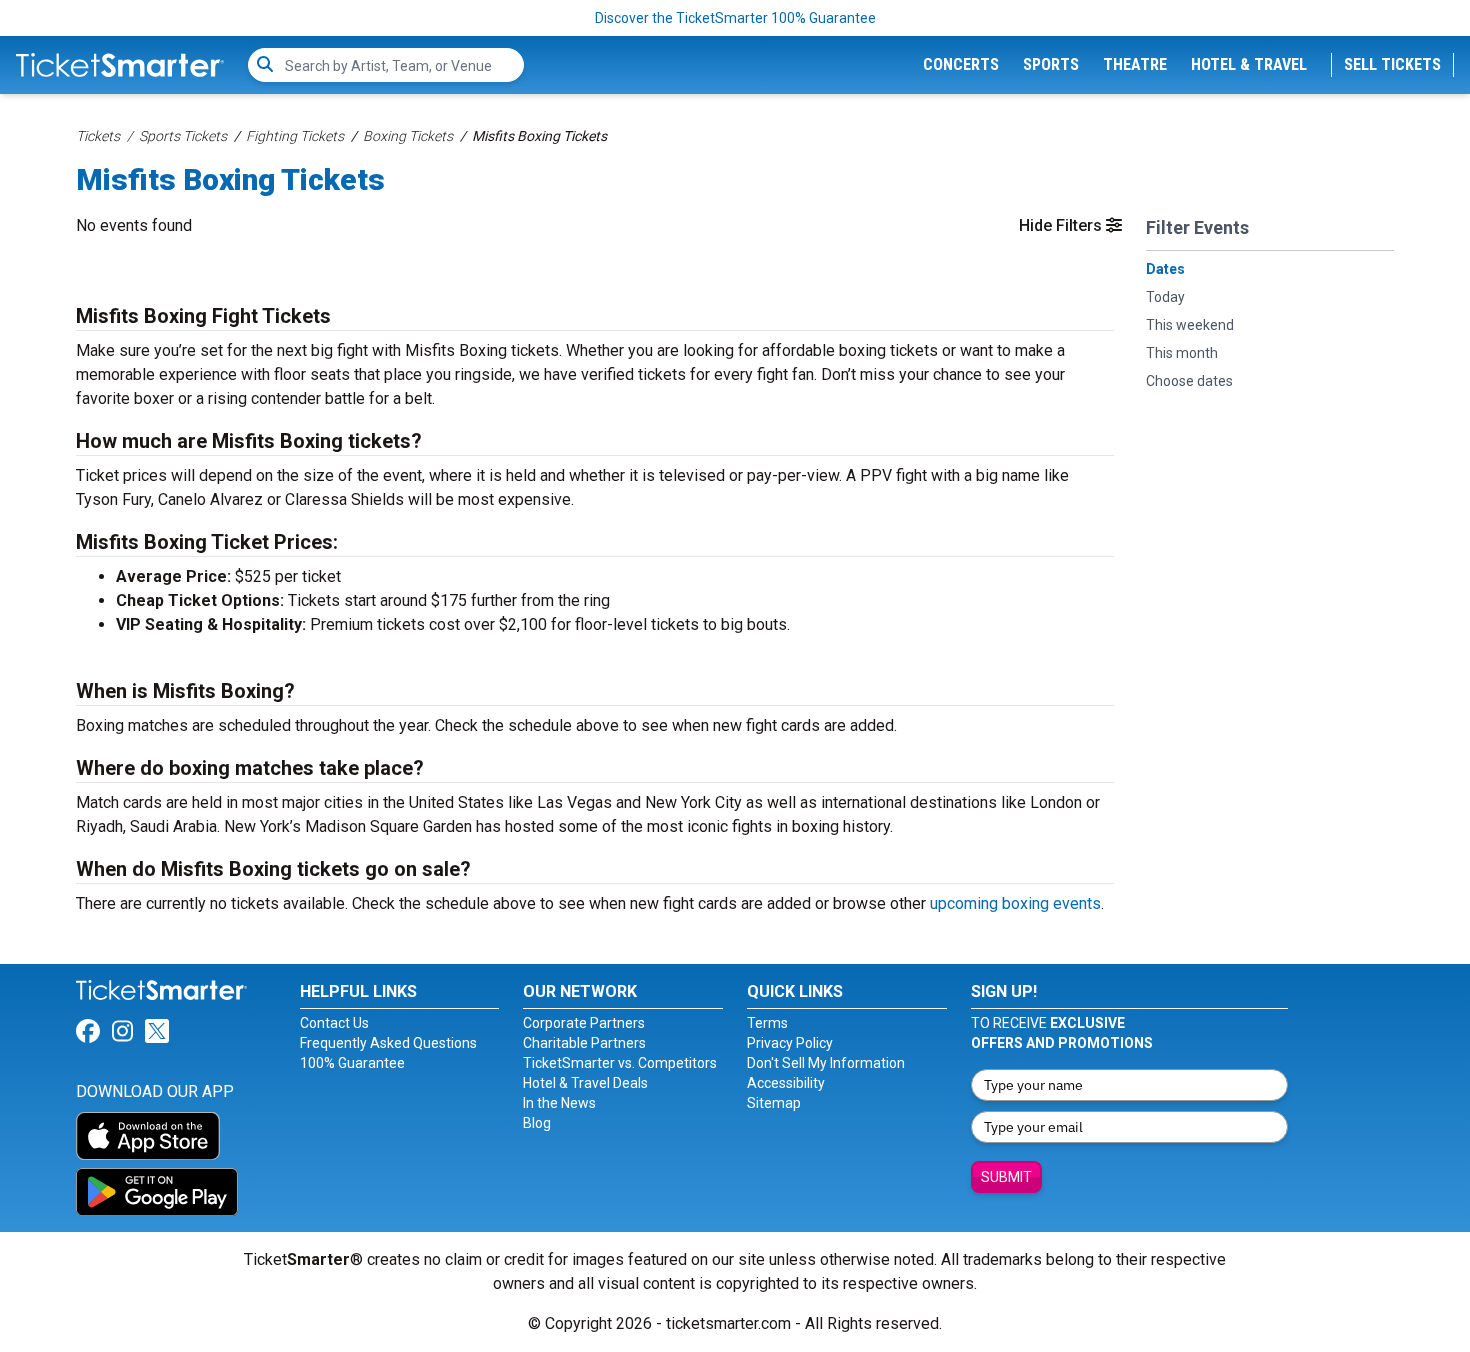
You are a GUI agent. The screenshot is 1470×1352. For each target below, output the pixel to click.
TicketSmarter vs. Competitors (620, 1063)
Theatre (1135, 64)
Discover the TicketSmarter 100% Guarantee (735, 18)
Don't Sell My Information (826, 1063)
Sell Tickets (1392, 64)
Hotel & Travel (1249, 64)
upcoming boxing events (1015, 903)
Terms (767, 1023)
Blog (537, 1123)
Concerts (961, 64)
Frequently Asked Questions (388, 1043)
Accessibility (786, 1083)
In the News (559, 1103)
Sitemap (774, 1103)
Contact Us (334, 1023)
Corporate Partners (584, 1023)
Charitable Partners (584, 1043)
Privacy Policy (790, 1043)
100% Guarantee (352, 1063)
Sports (1051, 64)
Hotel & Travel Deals (585, 1083)
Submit (1006, 1177)
